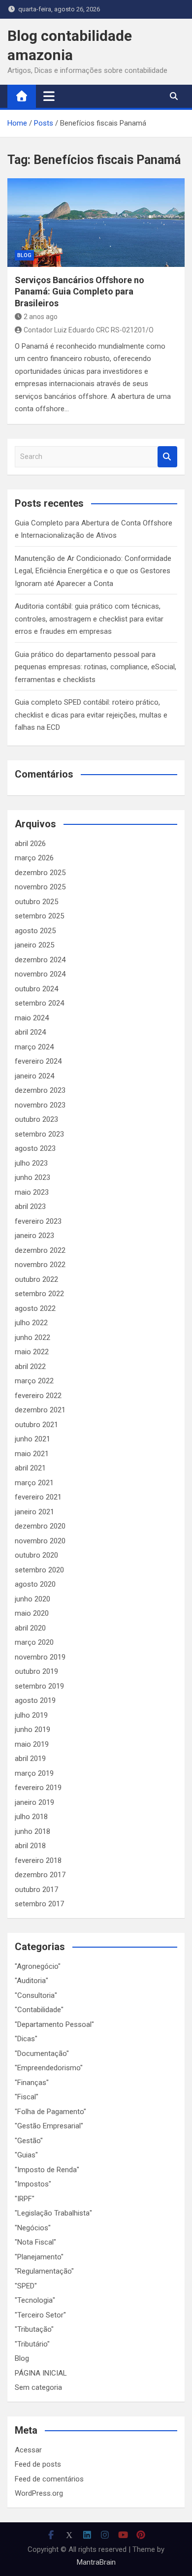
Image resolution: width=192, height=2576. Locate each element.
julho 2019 (31, 1715)
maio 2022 (32, 1352)
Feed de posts (38, 2464)
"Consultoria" (36, 1995)
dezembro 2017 (40, 1875)
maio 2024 (32, 1018)
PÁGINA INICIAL (41, 2373)
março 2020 (34, 1642)
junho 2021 (32, 1439)
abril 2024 (30, 1032)
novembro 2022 (40, 1265)
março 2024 (34, 1047)
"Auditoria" (32, 1981)
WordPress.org (39, 2493)
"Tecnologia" (35, 2300)
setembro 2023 (39, 1134)
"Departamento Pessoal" (54, 2024)
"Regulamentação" (44, 2271)
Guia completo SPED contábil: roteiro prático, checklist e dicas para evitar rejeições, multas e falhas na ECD (91, 715)
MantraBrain (96, 2562)
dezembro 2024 (40, 960)
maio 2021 (32, 1454)
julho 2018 (31, 1817)
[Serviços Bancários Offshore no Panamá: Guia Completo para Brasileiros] (96, 223)
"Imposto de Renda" (47, 2170)
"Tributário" (32, 2344)
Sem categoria (38, 2387)
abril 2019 (30, 1759)
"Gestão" (29, 2141)
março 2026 (34, 858)
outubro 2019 (36, 1671)
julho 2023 (31, 1163)
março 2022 (34, 1381)
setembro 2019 (39, 1686)
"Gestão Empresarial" (49, 2126)
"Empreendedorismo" (49, 2068)
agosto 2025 (35, 931)
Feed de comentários (49, 2479)
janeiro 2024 (34, 1076)
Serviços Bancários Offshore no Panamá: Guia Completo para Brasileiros (80, 292)
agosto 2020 (35, 1584)
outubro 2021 (36, 1425)
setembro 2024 (39, 1003)
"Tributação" (34, 2329)
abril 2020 (30, 1628)
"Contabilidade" (39, 2010)
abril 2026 (30, 844)
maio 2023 (32, 1192)
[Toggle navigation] (49, 96)
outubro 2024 (36, 989)
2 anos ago (41, 317)
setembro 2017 (39, 1904)
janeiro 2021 (34, 1512)
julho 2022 (31, 1323)
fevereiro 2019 (38, 1788)
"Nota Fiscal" (35, 2242)
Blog (24, 255)
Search (167, 457)
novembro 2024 (40, 974)
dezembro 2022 (40, 1250)
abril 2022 (30, 1367)
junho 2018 (32, 1831)
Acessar (28, 2450)
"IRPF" (25, 2199)
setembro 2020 (39, 1570)
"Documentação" (42, 2054)
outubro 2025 (36, 902)
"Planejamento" (39, 2257)
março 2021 (34, 1483)
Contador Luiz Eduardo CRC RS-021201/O (89, 330)
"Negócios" (33, 2228)
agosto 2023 (35, 1148)
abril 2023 (30, 1206)
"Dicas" (26, 2039)
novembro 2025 (40, 887)
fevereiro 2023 (38, 1221)
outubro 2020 (36, 1555)
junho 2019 (32, 1729)
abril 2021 (30, 1468)
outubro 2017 (36, 1890)
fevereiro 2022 (38, 1396)
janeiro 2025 (34, 945)
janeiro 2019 (34, 1802)
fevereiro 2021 (38, 1497)
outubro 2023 (36, 1119)
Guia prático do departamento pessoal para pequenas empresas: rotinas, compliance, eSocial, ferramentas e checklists (96, 667)
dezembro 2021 (40, 1410)
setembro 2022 (39, 1294)
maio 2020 (32, 1613)
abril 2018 (30, 1846)
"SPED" (26, 2286)
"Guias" (26, 2155)
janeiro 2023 (34, 1236)
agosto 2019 (35, 1700)
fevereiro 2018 (38, 1860)
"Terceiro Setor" (40, 2315)
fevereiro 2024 (38, 1061)
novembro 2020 (40, 1541)
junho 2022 (32, 1337)
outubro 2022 (36, 1279)
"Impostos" (33, 2184)
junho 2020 (32, 1599)
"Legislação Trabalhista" (53, 2213)
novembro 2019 (40, 1657)
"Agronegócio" (38, 1966)
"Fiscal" (27, 2097)
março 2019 (34, 1773)
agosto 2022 (35, 1308)
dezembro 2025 (40, 873)
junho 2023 (32, 1177)
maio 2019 (32, 1744)
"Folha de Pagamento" (50, 2112)
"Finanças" (32, 2083)
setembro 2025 (39, 916)
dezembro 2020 (40, 1526)
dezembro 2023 (40, 1090)
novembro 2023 (40, 1105)
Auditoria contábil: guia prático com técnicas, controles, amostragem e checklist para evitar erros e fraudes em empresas (89, 619)
